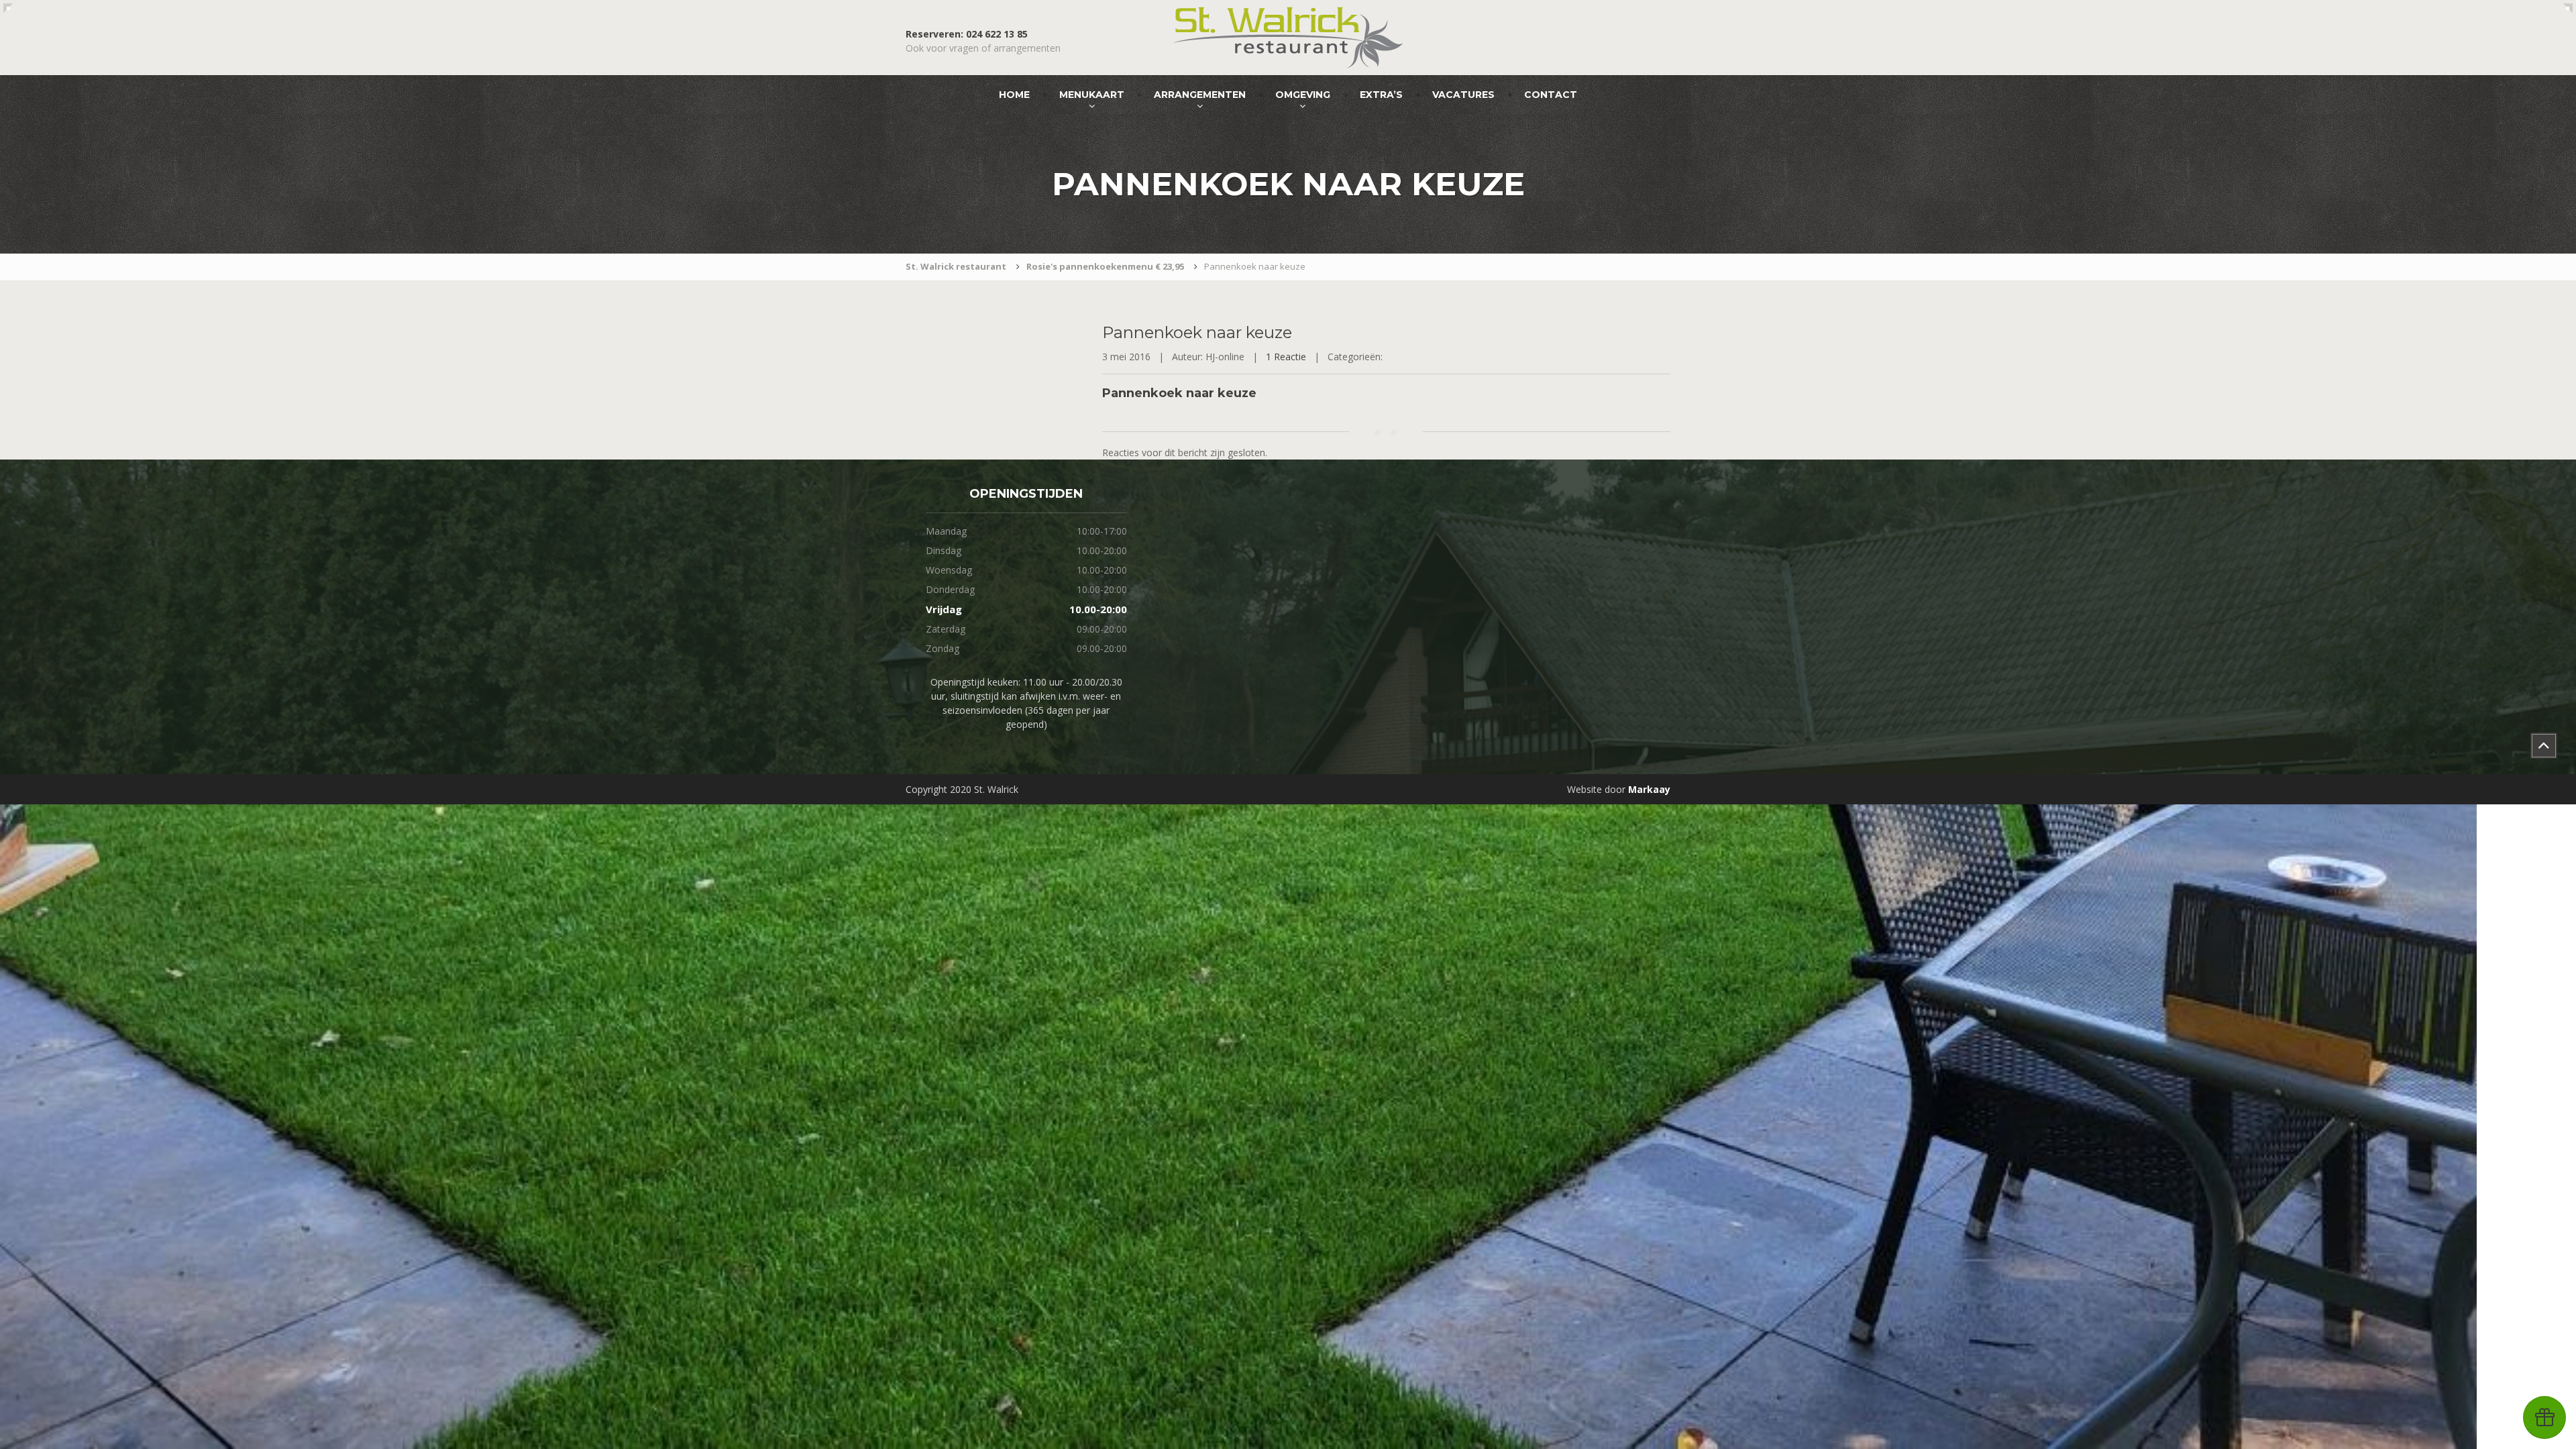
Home (1014, 95)
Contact (1551, 95)
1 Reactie (1286, 357)
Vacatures (1463, 95)
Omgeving (1303, 95)
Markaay (1649, 789)
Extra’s (1381, 95)
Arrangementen (1200, 95)
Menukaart (1092, 95)
